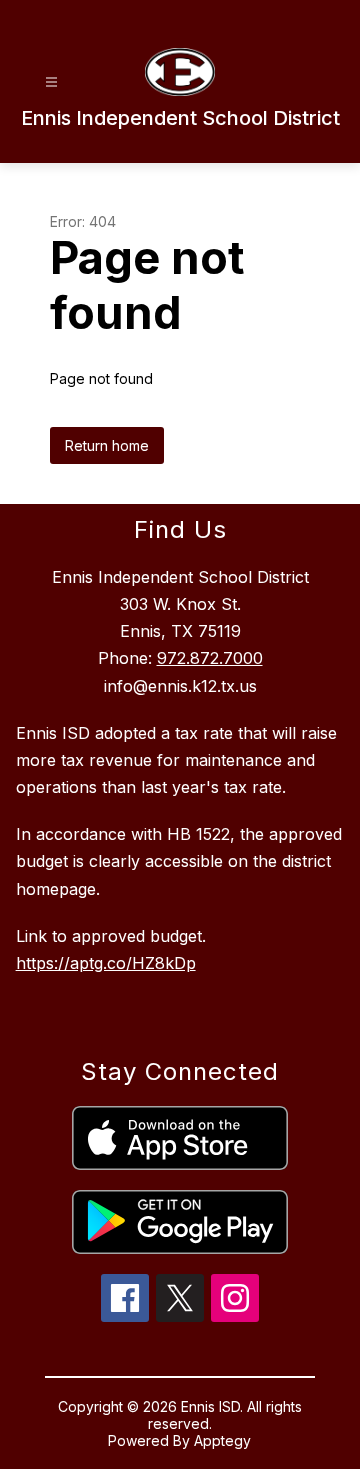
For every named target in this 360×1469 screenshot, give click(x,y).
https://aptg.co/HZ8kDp (106, 963)
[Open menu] (51, 82)
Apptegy (222, 1440)
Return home (107, 445)
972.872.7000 (210, 658)
